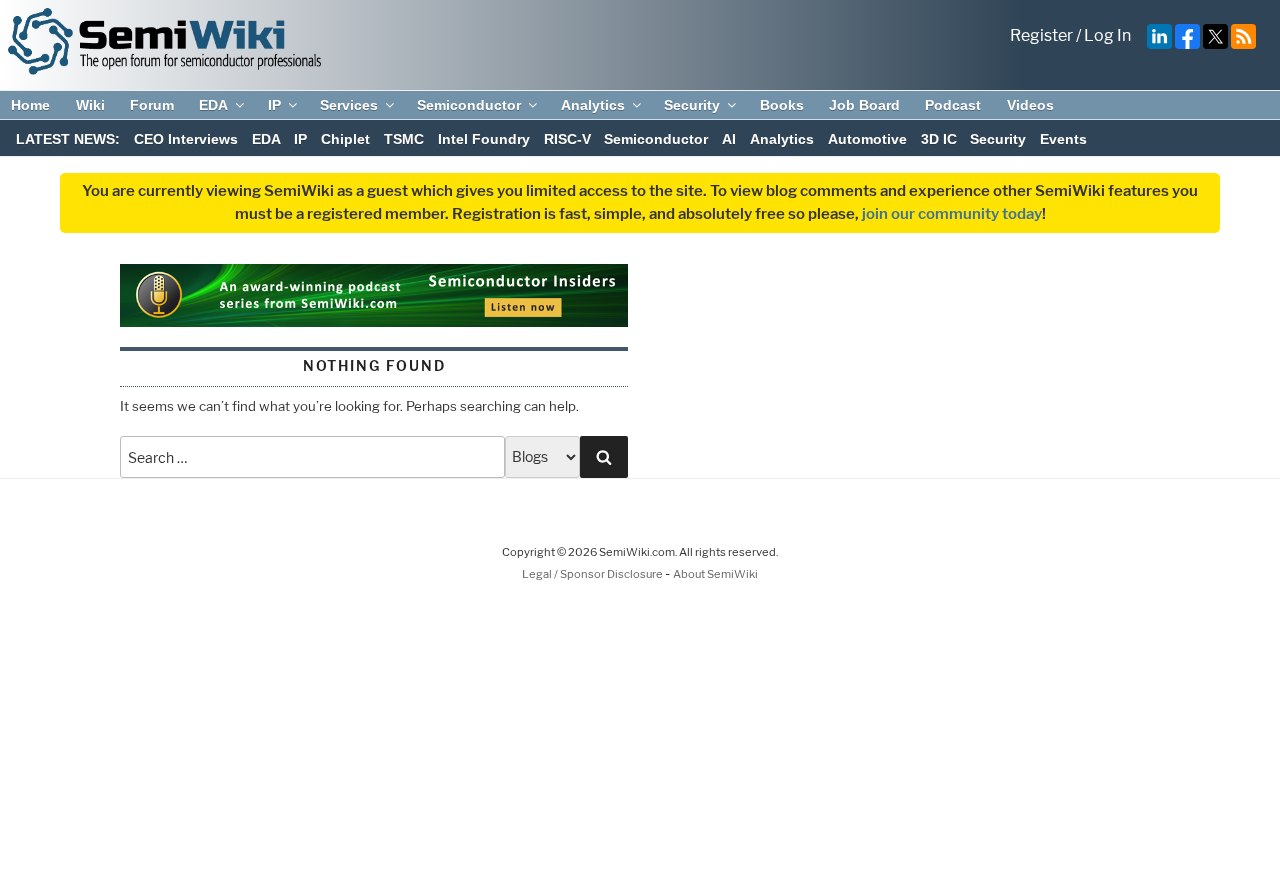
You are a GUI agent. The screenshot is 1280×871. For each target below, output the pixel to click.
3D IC (939, 139)
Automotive (867, 139)
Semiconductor (469, 105)
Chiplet (345, 139)
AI (729, 139)
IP (274, 105)
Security (692, 105)
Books (782, 105)
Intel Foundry (484, 139)
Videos (1030, 105)
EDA (213, 105)
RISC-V (567, 139)
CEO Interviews (186, 139)
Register (1041, 35)
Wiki (90, 105)
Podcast (953, 105)
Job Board (864, 105)
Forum (152, 105)
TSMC (404, 139)
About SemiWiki (715, 574)
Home (30, 105)
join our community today (952, 214)
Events (1063, 139)
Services (349, 105)
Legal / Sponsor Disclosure (593, 574)
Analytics (593, 105)
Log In (1107, 35)
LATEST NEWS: (68, 139)
